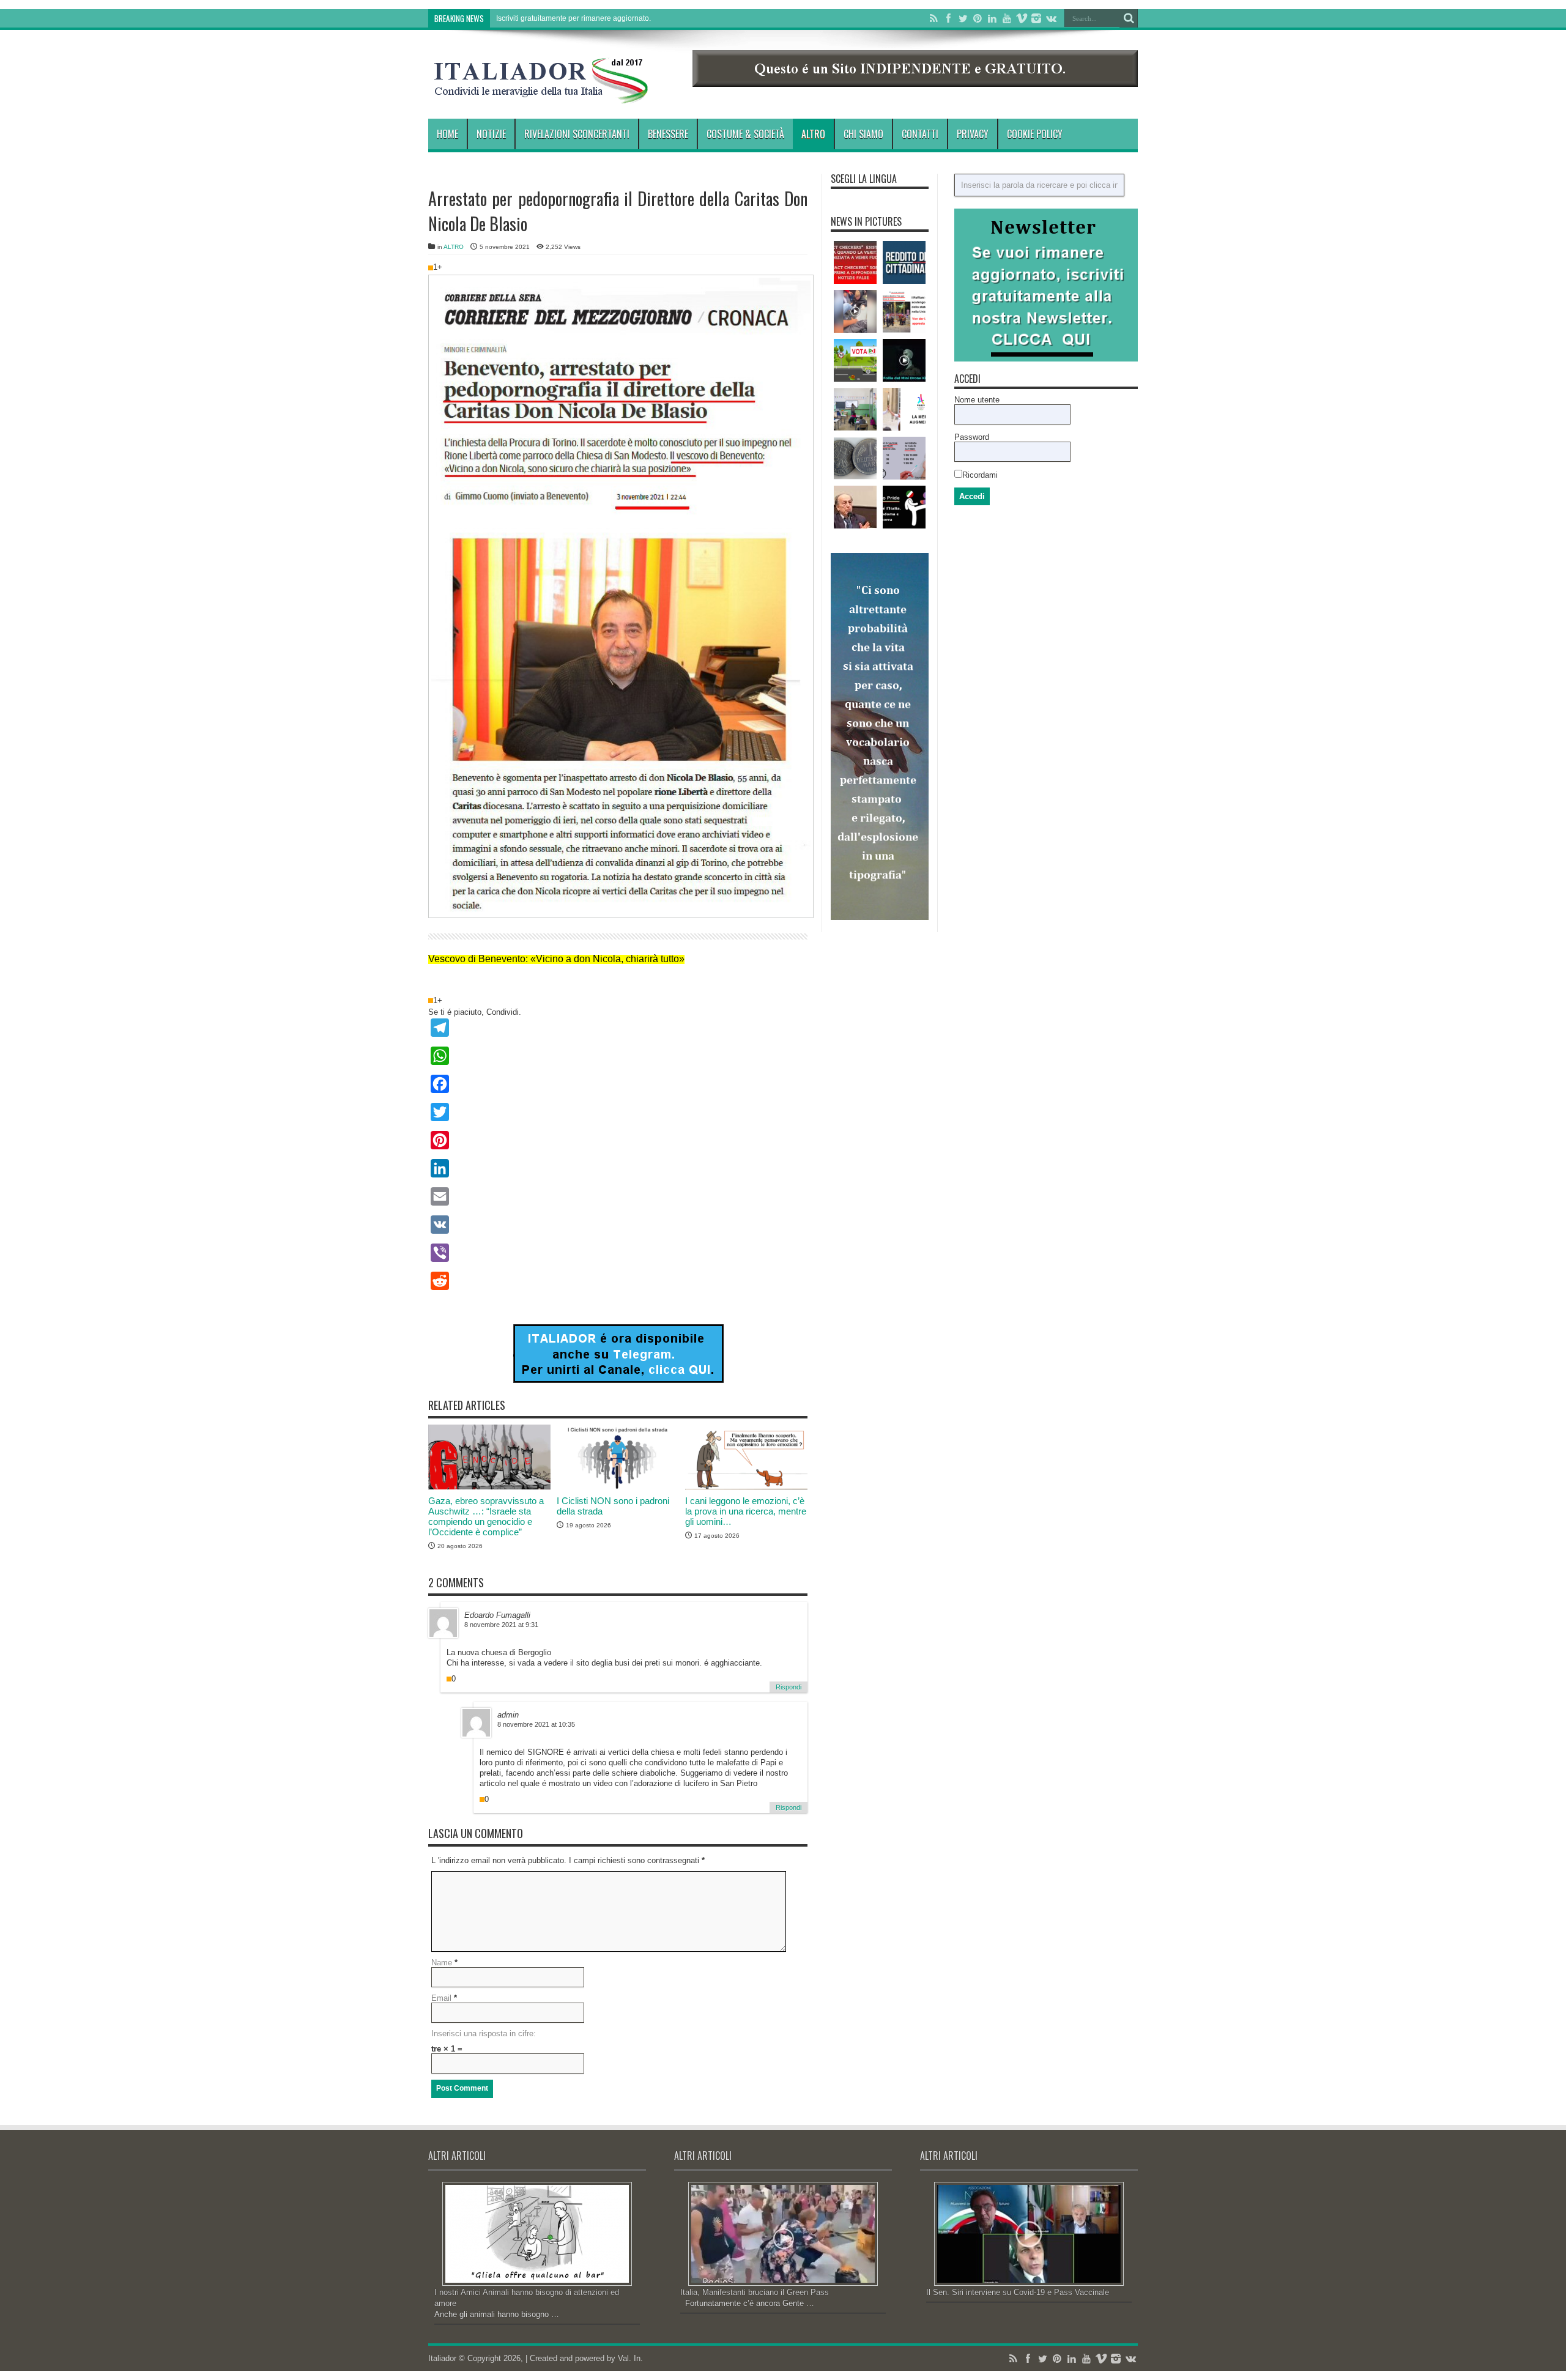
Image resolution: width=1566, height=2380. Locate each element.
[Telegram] (618, 1028)
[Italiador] (541, 94)
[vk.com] (1051, 18)
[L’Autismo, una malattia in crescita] (904, 458)
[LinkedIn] (992, 18)
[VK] (618, 1225)
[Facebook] (948, 18)
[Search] (1129, 18)
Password (972, 437)
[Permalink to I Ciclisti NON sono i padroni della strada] (618, 1487)
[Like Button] (431, 268)
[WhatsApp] (618, 1056)
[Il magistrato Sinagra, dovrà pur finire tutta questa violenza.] (855, 507)
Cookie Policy (1035, 134)
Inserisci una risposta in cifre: (484, 2033)
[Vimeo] (1022, 18)
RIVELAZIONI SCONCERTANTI (577, 134)
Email (441, 1998)
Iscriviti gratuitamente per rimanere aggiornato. (573, 18)
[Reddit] (618, 1281)
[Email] (618, 1196)
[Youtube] (1007, 18)
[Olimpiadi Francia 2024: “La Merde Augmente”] (904, 409)
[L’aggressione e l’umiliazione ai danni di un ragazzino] (855, 311)
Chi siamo (863, 134)
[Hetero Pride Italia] (904, 507)
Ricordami (980, 475)
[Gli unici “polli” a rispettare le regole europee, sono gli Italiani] (855, 458)
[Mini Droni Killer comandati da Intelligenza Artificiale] (904, 360)
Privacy (973, 134)
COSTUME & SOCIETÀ (745, 134)
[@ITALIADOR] (618, 1380)
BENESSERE (668, 134)
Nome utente (977, 400)
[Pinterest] (978, 18)
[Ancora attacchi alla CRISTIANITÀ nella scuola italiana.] (855, 409)
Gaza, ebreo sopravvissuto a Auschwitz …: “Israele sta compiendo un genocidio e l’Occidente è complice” (486, 1516)
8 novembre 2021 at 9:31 (501, 1625)
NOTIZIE (491, 134)
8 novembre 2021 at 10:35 (536, 1724)
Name (442, 1963)
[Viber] (618, 1253)
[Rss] (933, 18)
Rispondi (789, 1687)
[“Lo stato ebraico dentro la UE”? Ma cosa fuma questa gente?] (904, 311)
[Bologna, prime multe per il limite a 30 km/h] (855, 360)
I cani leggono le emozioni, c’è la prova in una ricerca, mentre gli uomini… (746, 1511)
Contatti (920, 134)
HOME (447, 134)
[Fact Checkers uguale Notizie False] (855, 262)
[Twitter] (963, 18)
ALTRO (813, 134)
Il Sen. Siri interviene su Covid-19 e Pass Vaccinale (1018, 2292)
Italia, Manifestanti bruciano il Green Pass (755, 2292)
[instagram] (1036, 18)
